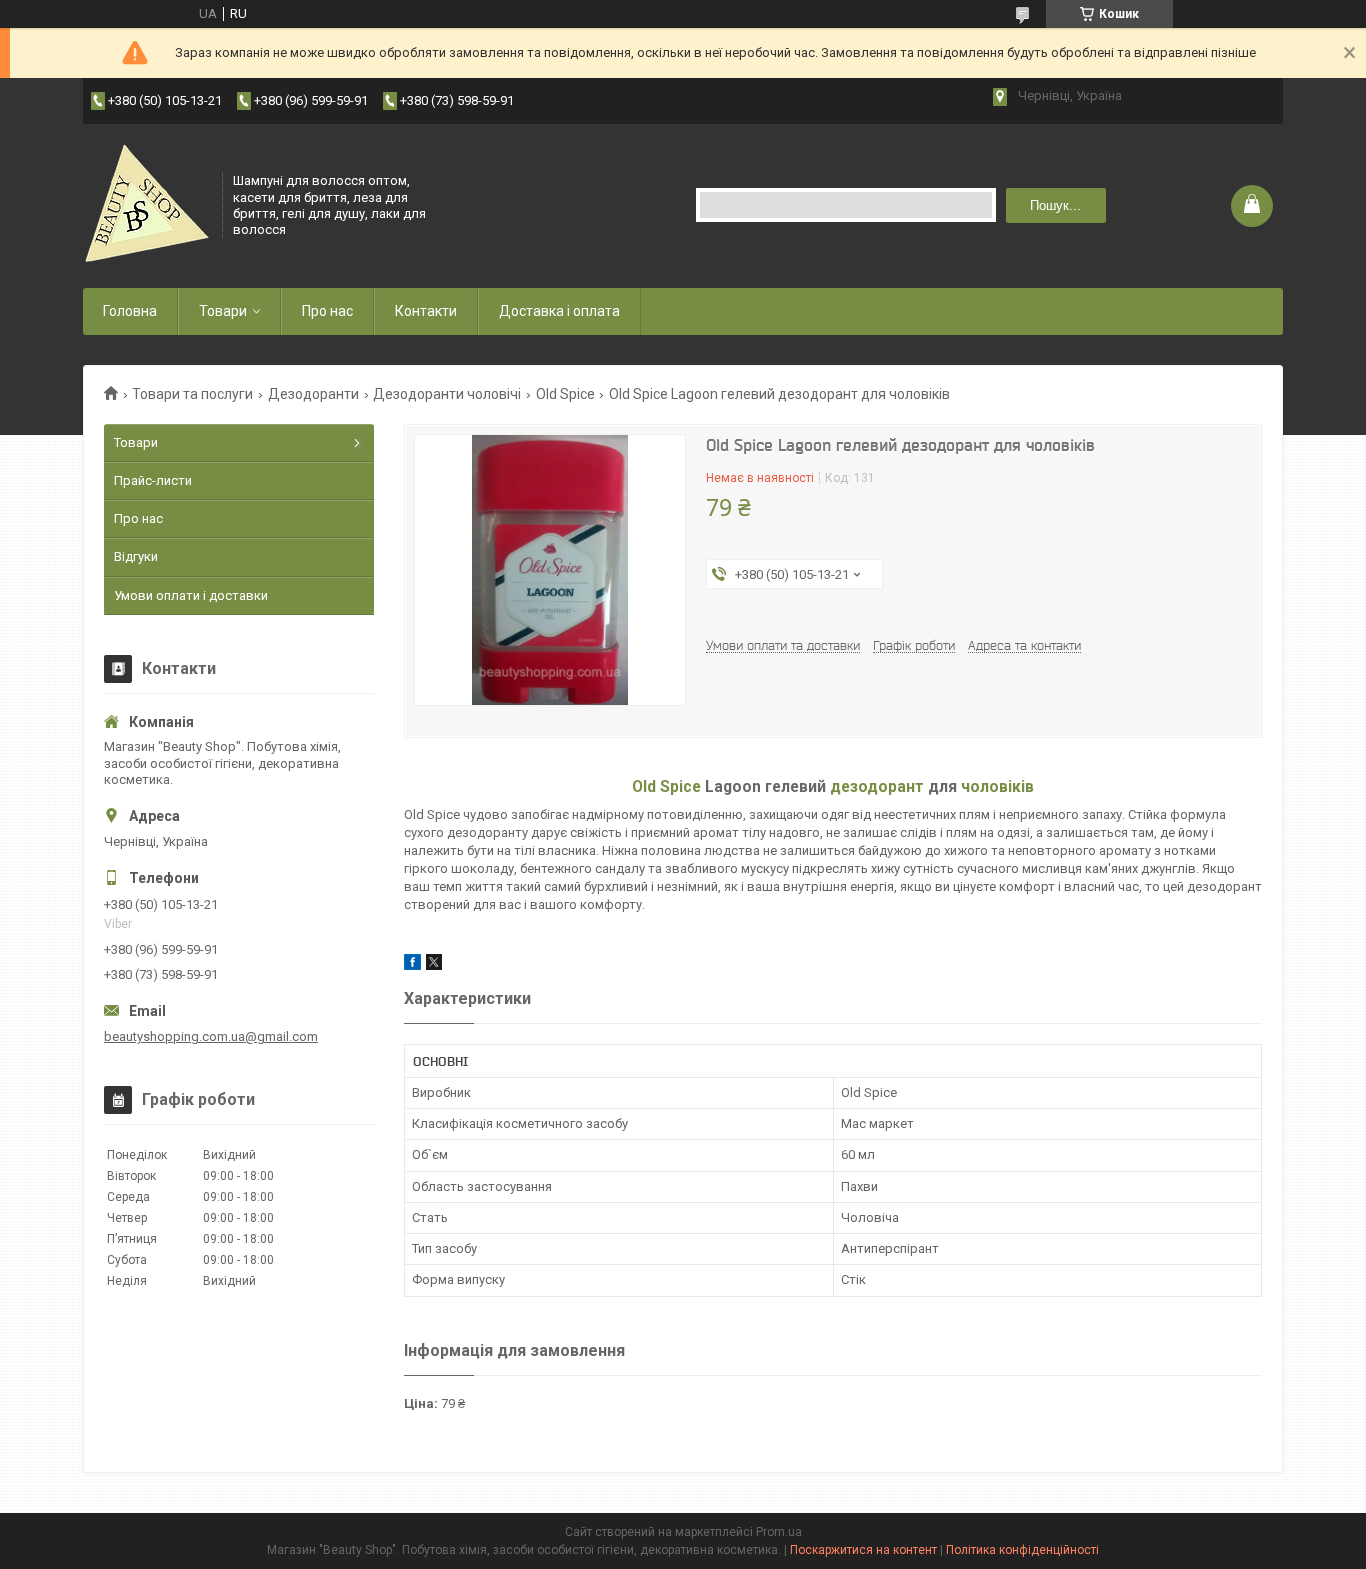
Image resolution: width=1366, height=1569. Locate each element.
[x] (434, 965)
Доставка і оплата (559, 311)
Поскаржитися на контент (863, 1550)
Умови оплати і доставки (191, 595)
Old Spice (565, 394)
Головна (130, 311)
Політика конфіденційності (1022, 1550)
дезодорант (877, 787)
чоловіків (997, 787)
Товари (223, 311)
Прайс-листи (153, 480)
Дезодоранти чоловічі (447, 394)
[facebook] (412, 965)
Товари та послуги (192, 394)
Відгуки (136, 556)
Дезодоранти (313, 394)
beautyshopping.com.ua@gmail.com (211, 1036)
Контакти (426, 311)
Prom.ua (779, 1532)
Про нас (327, 311)
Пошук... (1055, 205)
